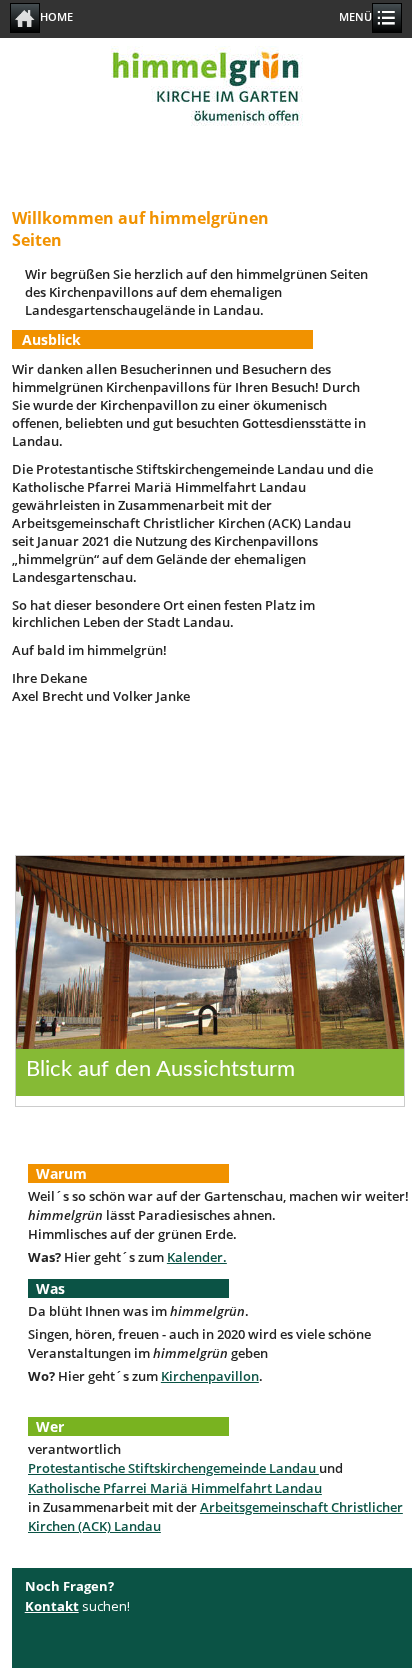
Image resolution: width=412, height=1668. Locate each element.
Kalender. (197, 1257)
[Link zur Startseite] (206, 142)
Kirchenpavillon (210, 1376)
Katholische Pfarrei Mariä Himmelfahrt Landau (175, 1488)
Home (56, 16)
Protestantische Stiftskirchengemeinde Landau (173, 1468)
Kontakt (52, 1606)
